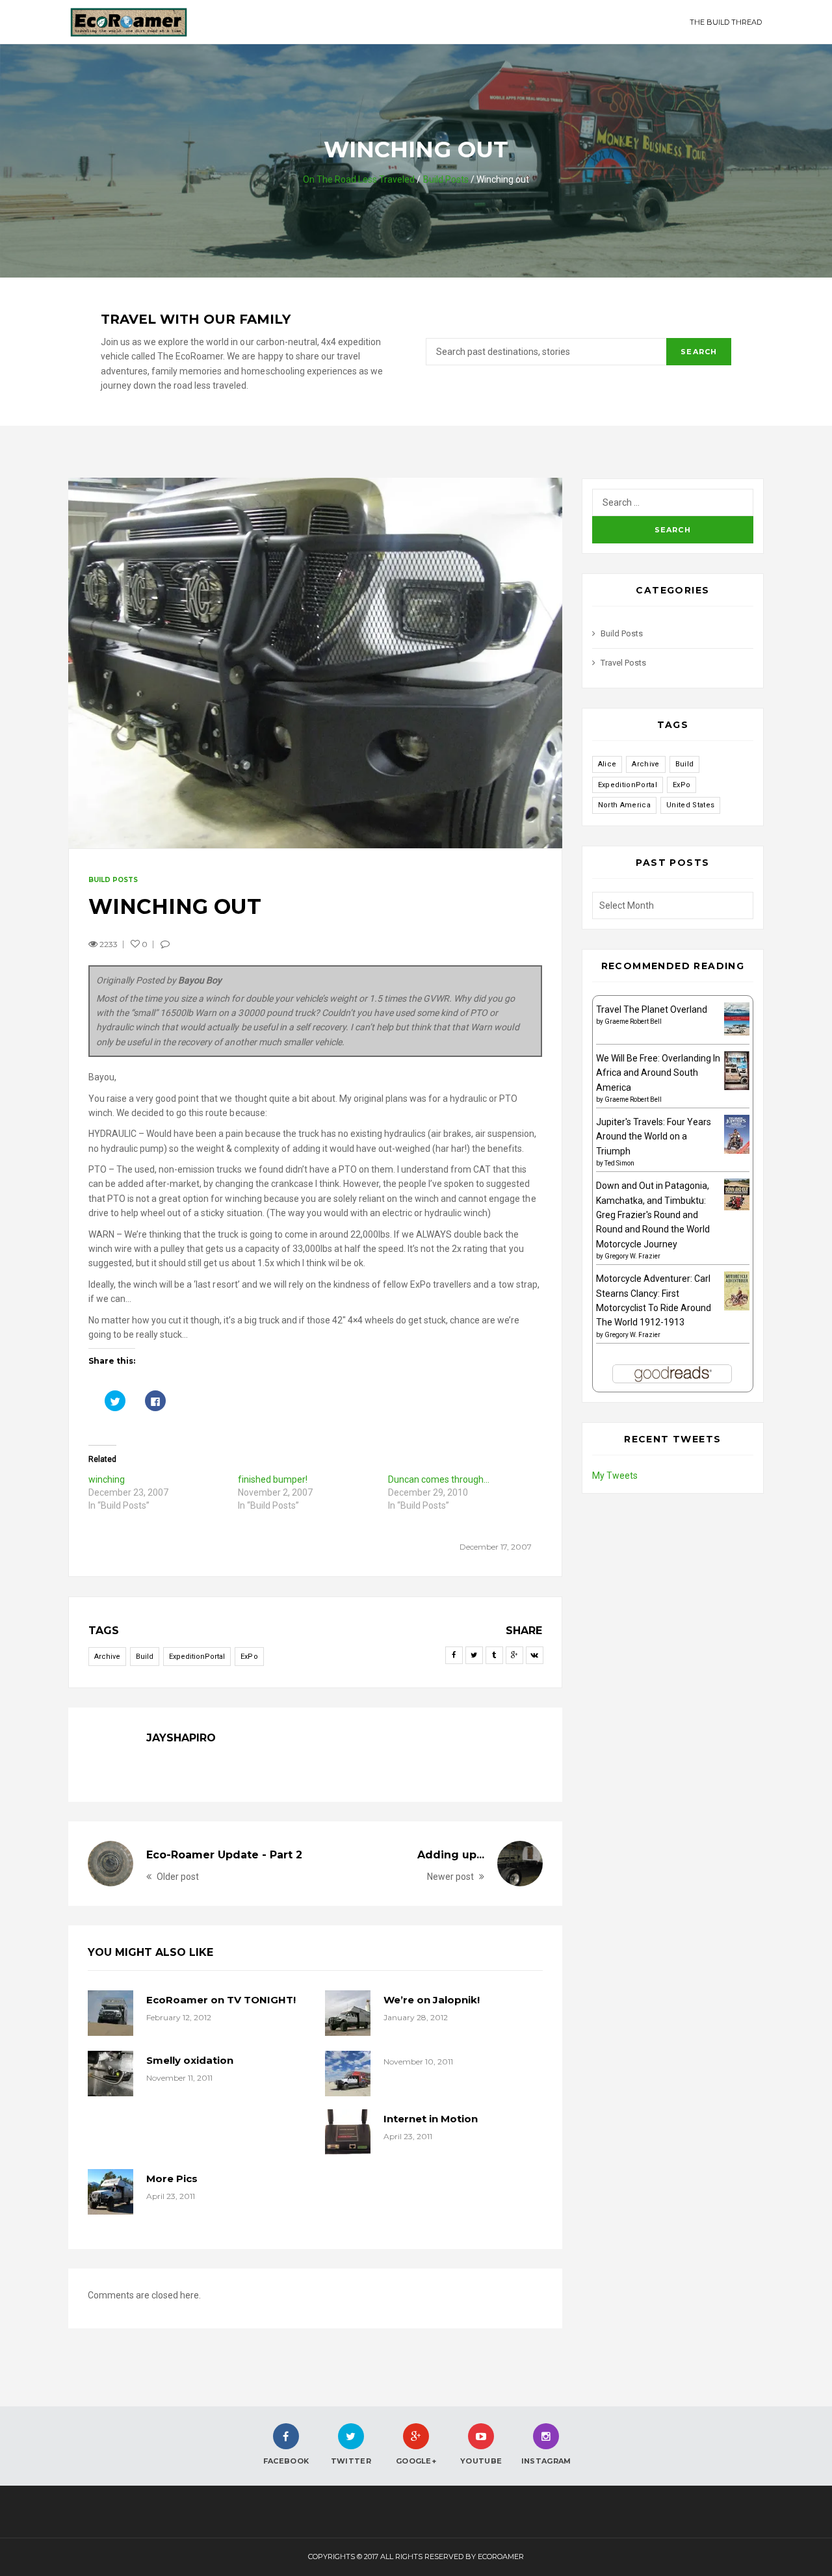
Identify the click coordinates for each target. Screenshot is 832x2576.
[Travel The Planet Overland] (737, 1018)
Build (145, 1657)
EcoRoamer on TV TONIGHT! (221, 2000)
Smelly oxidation (190, 2060)
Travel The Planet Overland (652, 1009)
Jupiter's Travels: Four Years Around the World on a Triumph (654, 1137)
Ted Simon (619, 1163)
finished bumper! (273, 1479)
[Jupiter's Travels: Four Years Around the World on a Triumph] (737, 1134)
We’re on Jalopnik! (432, 2000)
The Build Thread (726, 22)
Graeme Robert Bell (633, 1021)
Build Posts (446, 179)
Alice (607, 764)
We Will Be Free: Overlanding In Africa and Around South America (658, 1073)
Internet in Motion (431, 2119)
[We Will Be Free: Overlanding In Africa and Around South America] (737, 1071)
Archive (107, 1657)
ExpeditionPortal (197, 1657)
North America (624, 805)
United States (690, 805)
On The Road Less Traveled (359, 179)
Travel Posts (623, 663)
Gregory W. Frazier (632, 1256)
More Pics (172, 2179)
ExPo (249, 1657)
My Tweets (615, 1476)
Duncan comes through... (439, 1479)
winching (107, 1479)
